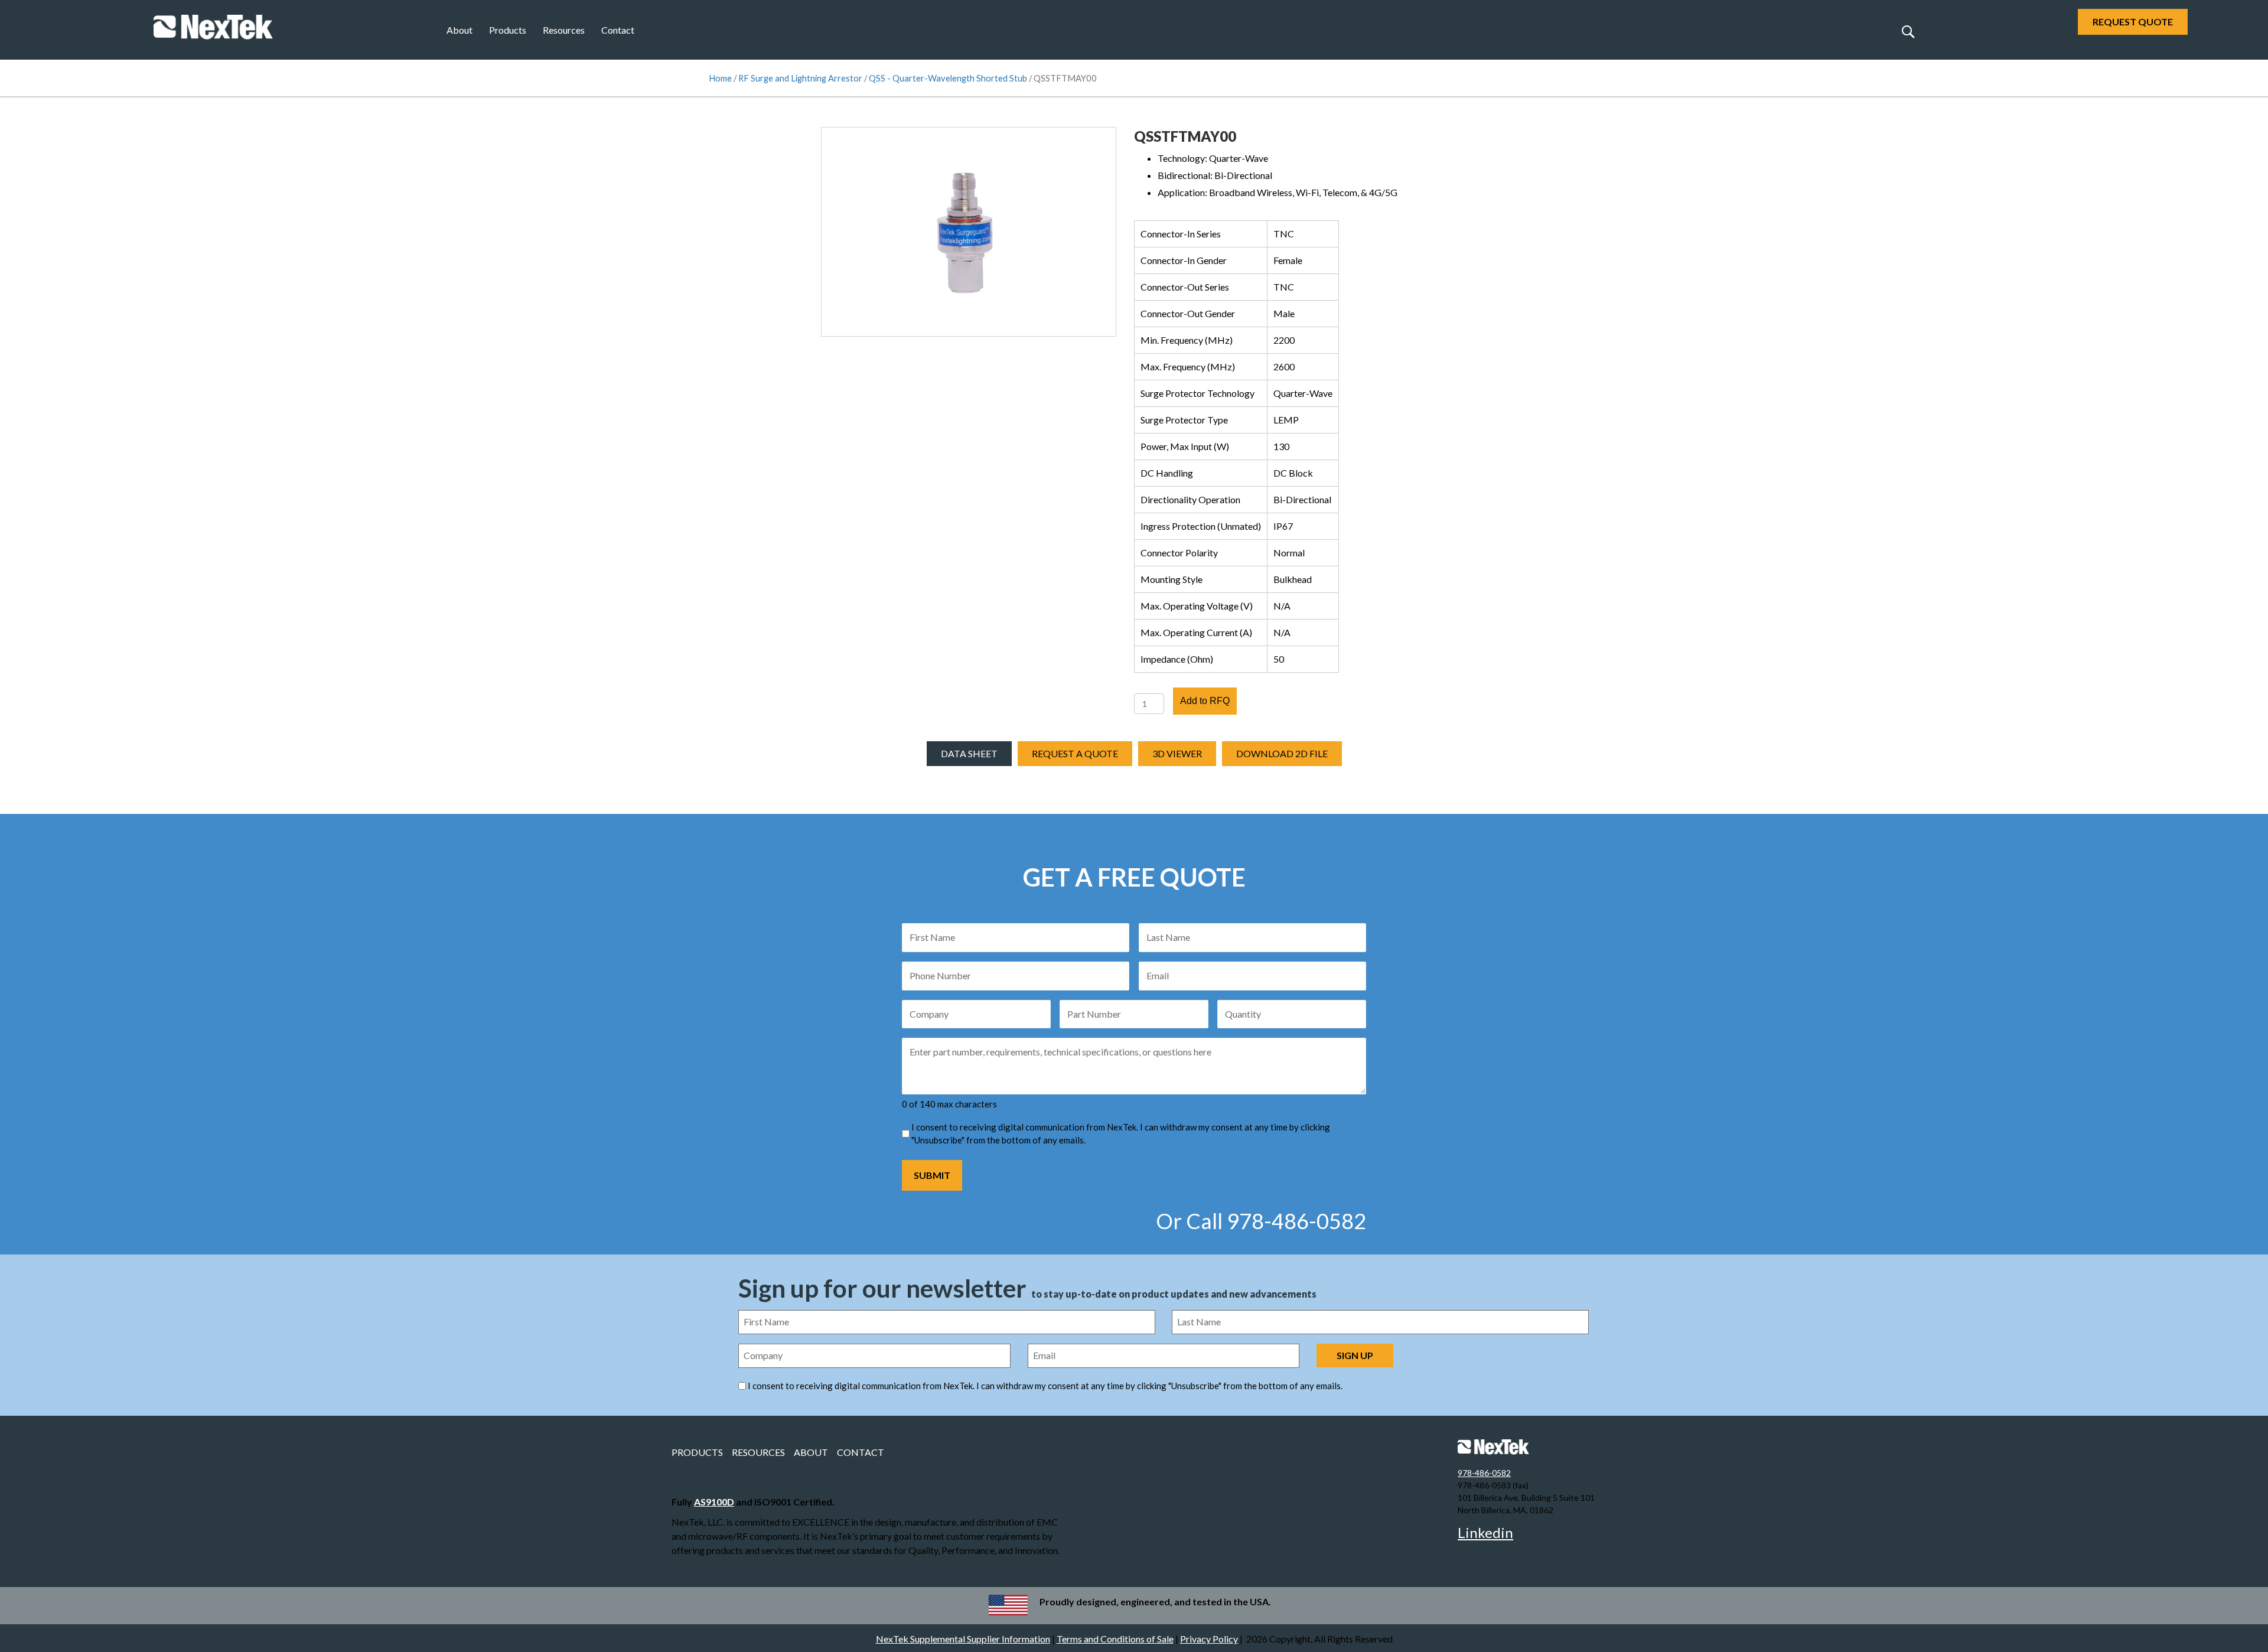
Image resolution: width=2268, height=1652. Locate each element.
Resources (564, 30)
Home (720, 78)
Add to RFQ (1205, 701)
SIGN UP (1355, 1355)
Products (508, 30)
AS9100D (714, 1502)
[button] (1908, 31)
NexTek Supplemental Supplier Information (963, 1639)
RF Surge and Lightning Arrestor (800, 78)
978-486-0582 (1484, 1473)
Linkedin (1485, 1532)
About (460, 30)
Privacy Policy (1209, 1639)
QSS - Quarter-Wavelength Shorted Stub (948, 78)
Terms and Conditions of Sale (1115, 1639)
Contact (618, 30)
